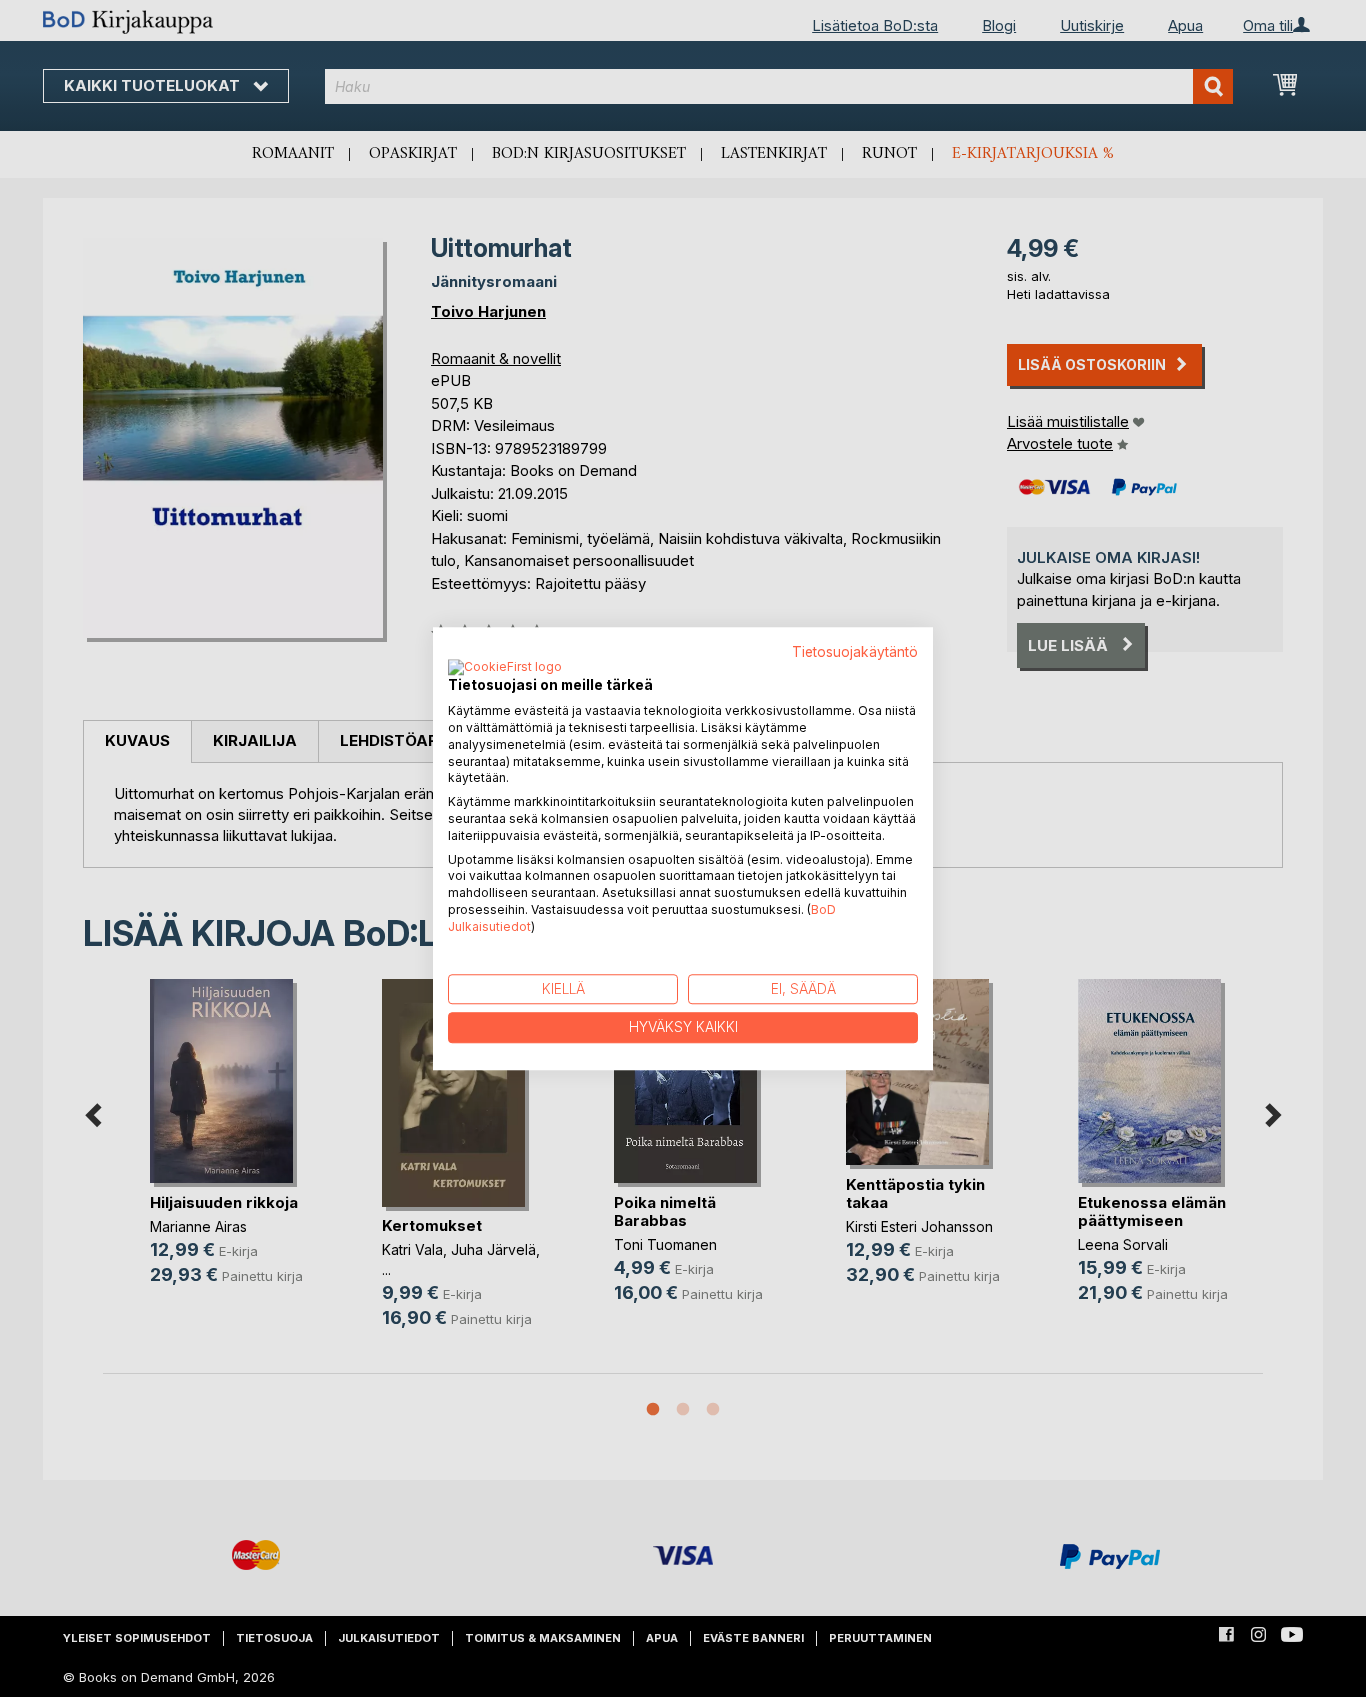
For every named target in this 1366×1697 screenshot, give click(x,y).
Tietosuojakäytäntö (855, 652)
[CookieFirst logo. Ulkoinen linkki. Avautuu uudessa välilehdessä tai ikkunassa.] (505, 669)
